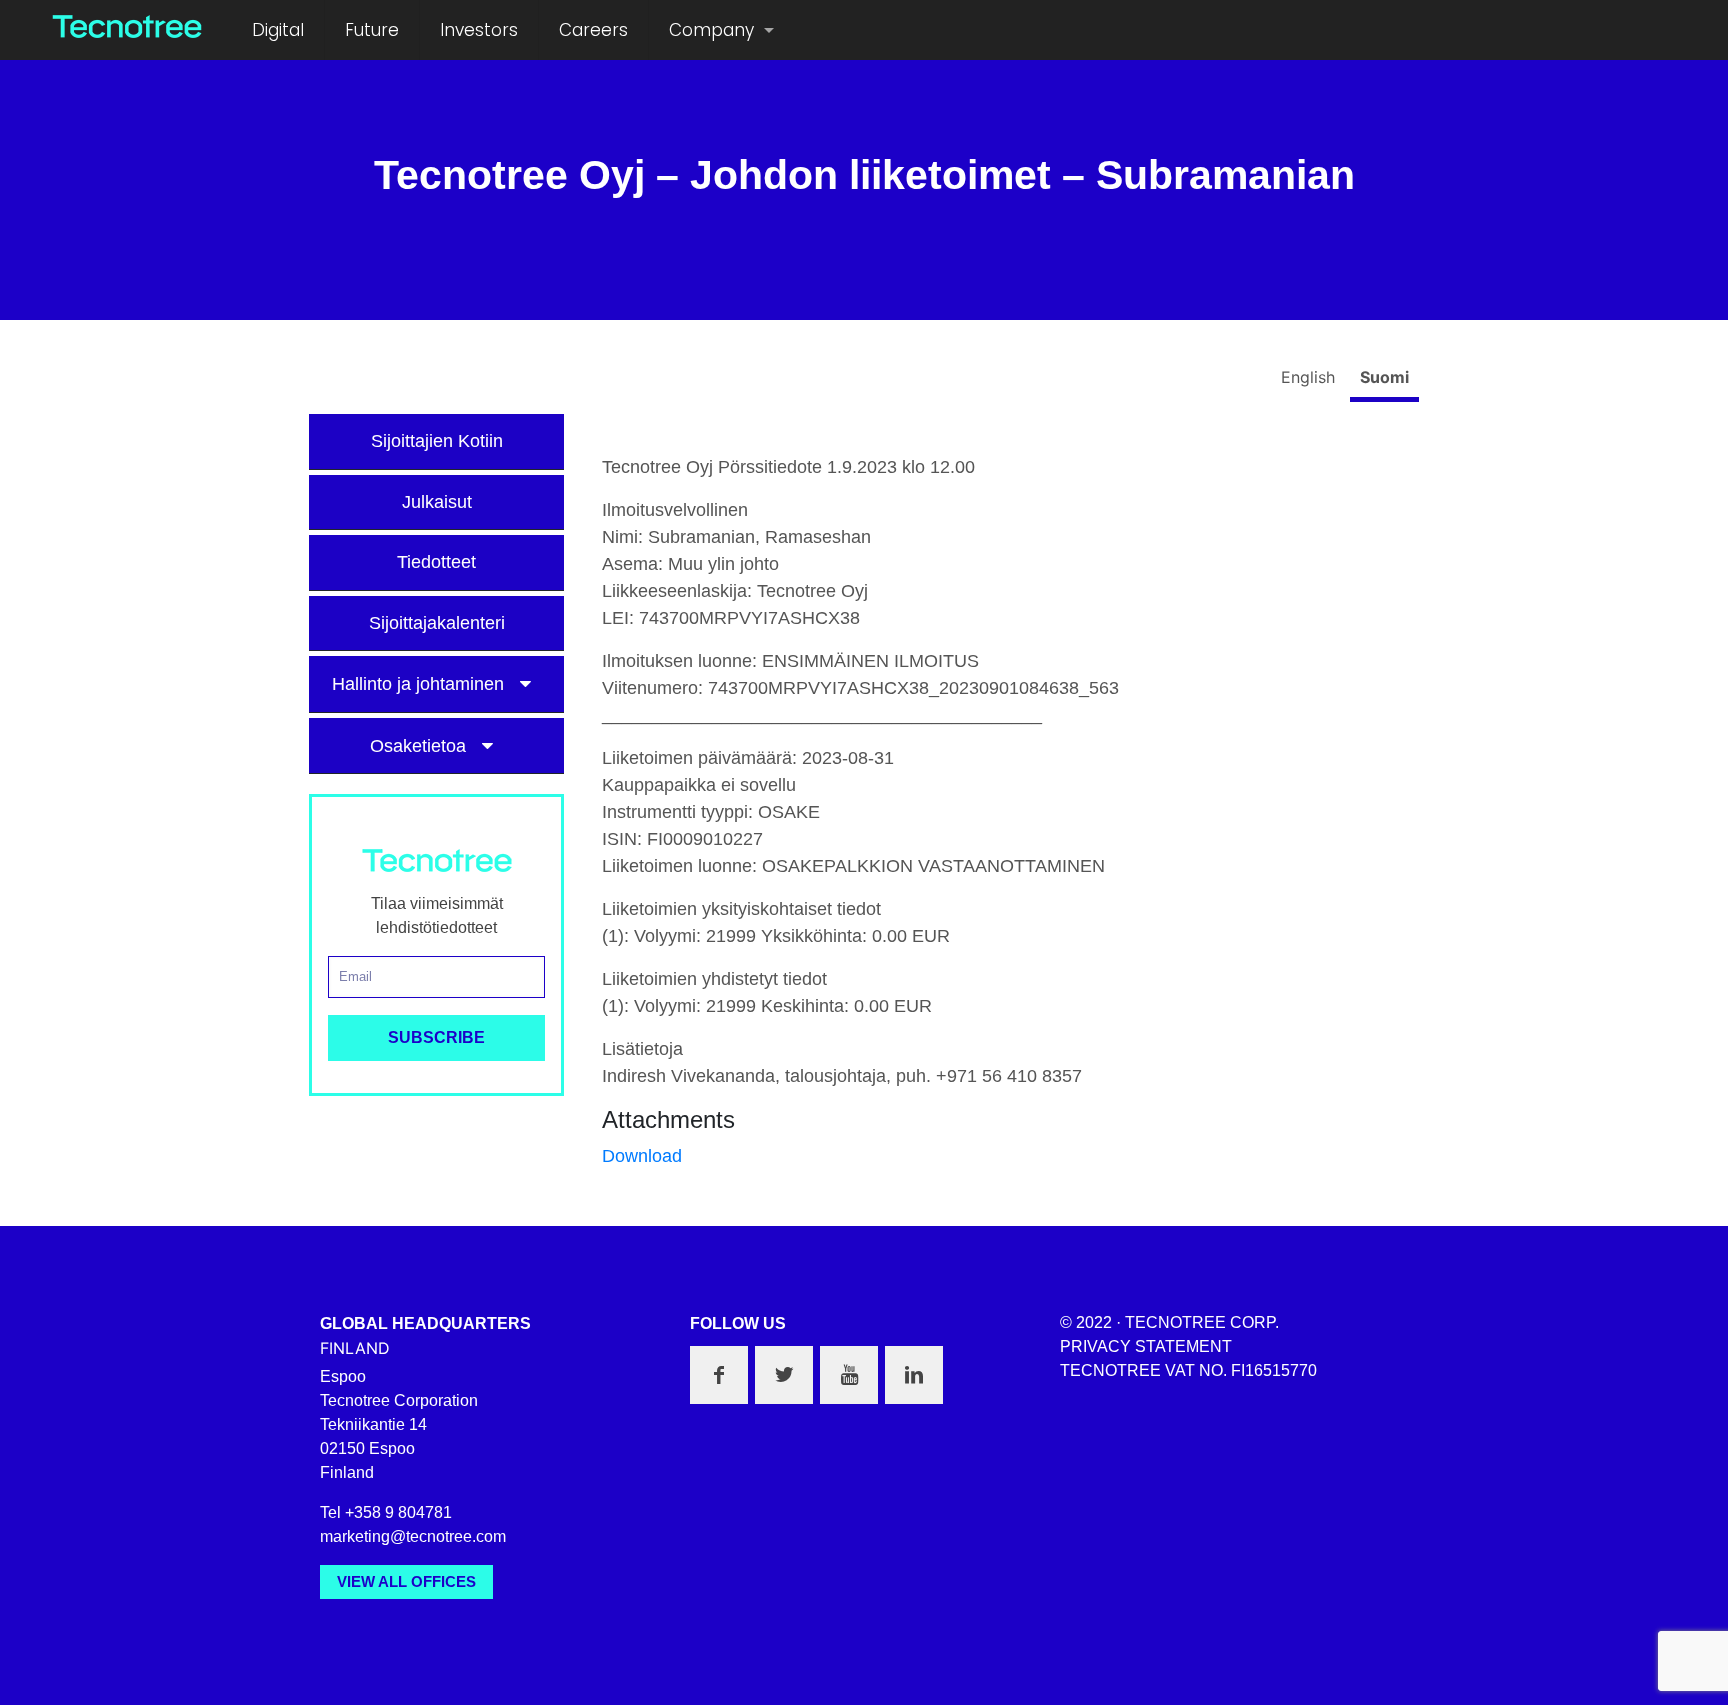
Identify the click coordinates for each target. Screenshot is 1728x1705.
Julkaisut (437, 502)
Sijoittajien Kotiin (437, 441)
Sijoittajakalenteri (437, 623)
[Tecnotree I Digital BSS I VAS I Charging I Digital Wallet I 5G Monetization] (127, 25)
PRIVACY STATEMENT (1146, 1346)
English (1310, 377)
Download (642, 1156)
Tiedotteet (436, 562)
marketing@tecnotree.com (413, 1536)
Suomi (1384, 377)
